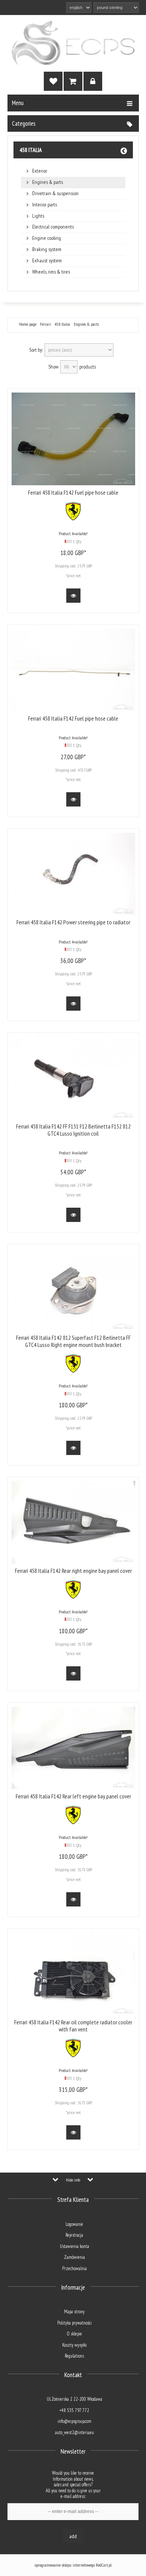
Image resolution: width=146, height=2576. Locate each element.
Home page (28, 324)
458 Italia (31, 150)
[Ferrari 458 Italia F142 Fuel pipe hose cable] (73, 439)
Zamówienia (74, 2257)
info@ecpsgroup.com (74, 2421)
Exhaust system (47, 261)
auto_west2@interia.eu (74, 2432)
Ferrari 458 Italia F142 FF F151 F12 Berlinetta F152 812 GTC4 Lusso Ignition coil (73, 1130)
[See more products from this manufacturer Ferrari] (73, 519)
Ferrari (45, 324)
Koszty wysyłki (74, 2345)
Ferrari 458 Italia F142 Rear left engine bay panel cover (73, 1796)
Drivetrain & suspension (55, 193)
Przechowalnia (74, 2268)
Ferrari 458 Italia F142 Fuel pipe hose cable (73, 492)
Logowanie (74, 2224)
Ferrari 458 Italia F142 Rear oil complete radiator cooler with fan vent (73, 2026)
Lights (38, 216)
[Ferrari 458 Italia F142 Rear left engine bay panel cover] (73, 1748)
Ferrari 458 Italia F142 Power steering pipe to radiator (73, 922)
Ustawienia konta (74, 2246)
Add (73, 2536)
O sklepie (74, 2334)
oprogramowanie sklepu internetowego (65, 2565)
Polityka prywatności (74, 2323)
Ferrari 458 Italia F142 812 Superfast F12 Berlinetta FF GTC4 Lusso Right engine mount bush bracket (73, 1341)
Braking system (47, 249)
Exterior (40, 171)
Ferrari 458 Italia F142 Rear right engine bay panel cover (73, 1571)
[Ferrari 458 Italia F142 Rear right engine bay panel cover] (73, 1522)
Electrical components (53, 227)
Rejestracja (74, 2235)
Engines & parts (48, 182)
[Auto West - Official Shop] (73, 43)
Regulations (74, 2356)
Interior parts (45, 205)
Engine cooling (47, 238)
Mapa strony (74, 2312)
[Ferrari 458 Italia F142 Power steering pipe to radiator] (73, 874)
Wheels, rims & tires (51, 272)
